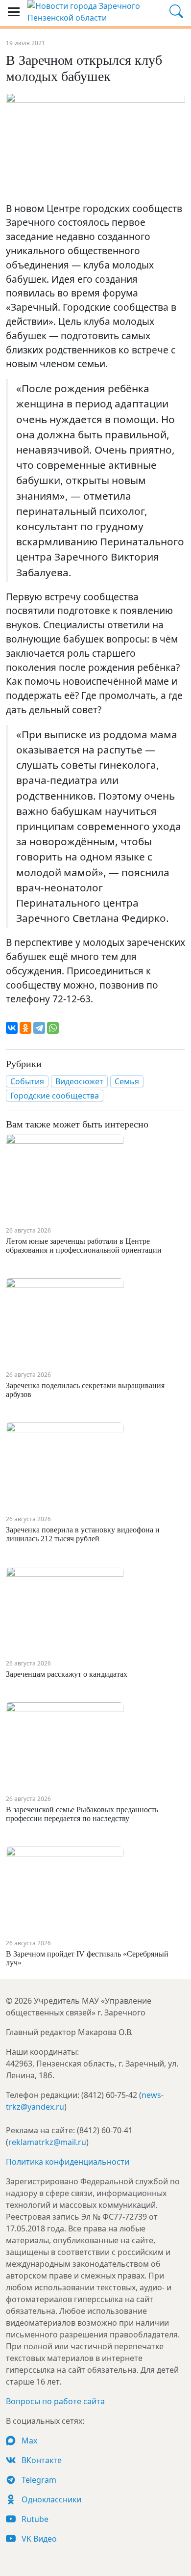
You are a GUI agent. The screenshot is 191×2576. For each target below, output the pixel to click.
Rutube (34, 2519)
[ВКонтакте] (12, 1028)
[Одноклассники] (25, 1028)
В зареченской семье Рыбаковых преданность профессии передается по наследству (82, 1814)
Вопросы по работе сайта (55, 2401)
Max (28, 2441)
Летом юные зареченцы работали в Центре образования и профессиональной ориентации (84, 1246)
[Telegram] (39, 1028)
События (27, 1081)
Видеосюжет (79, 1081)
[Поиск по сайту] (176, 12)
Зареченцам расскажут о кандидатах (67, 1674)
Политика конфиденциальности (68, 2162)
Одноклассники (50, 2499)
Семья (127, 1081)
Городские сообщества (55, 1096)
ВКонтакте (41, 2460)
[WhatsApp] (53, 1028)
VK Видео (38, 2539)
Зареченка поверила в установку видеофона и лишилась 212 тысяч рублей (83, 1534)
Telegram (38, 2480)
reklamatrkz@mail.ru (47, 2142)
